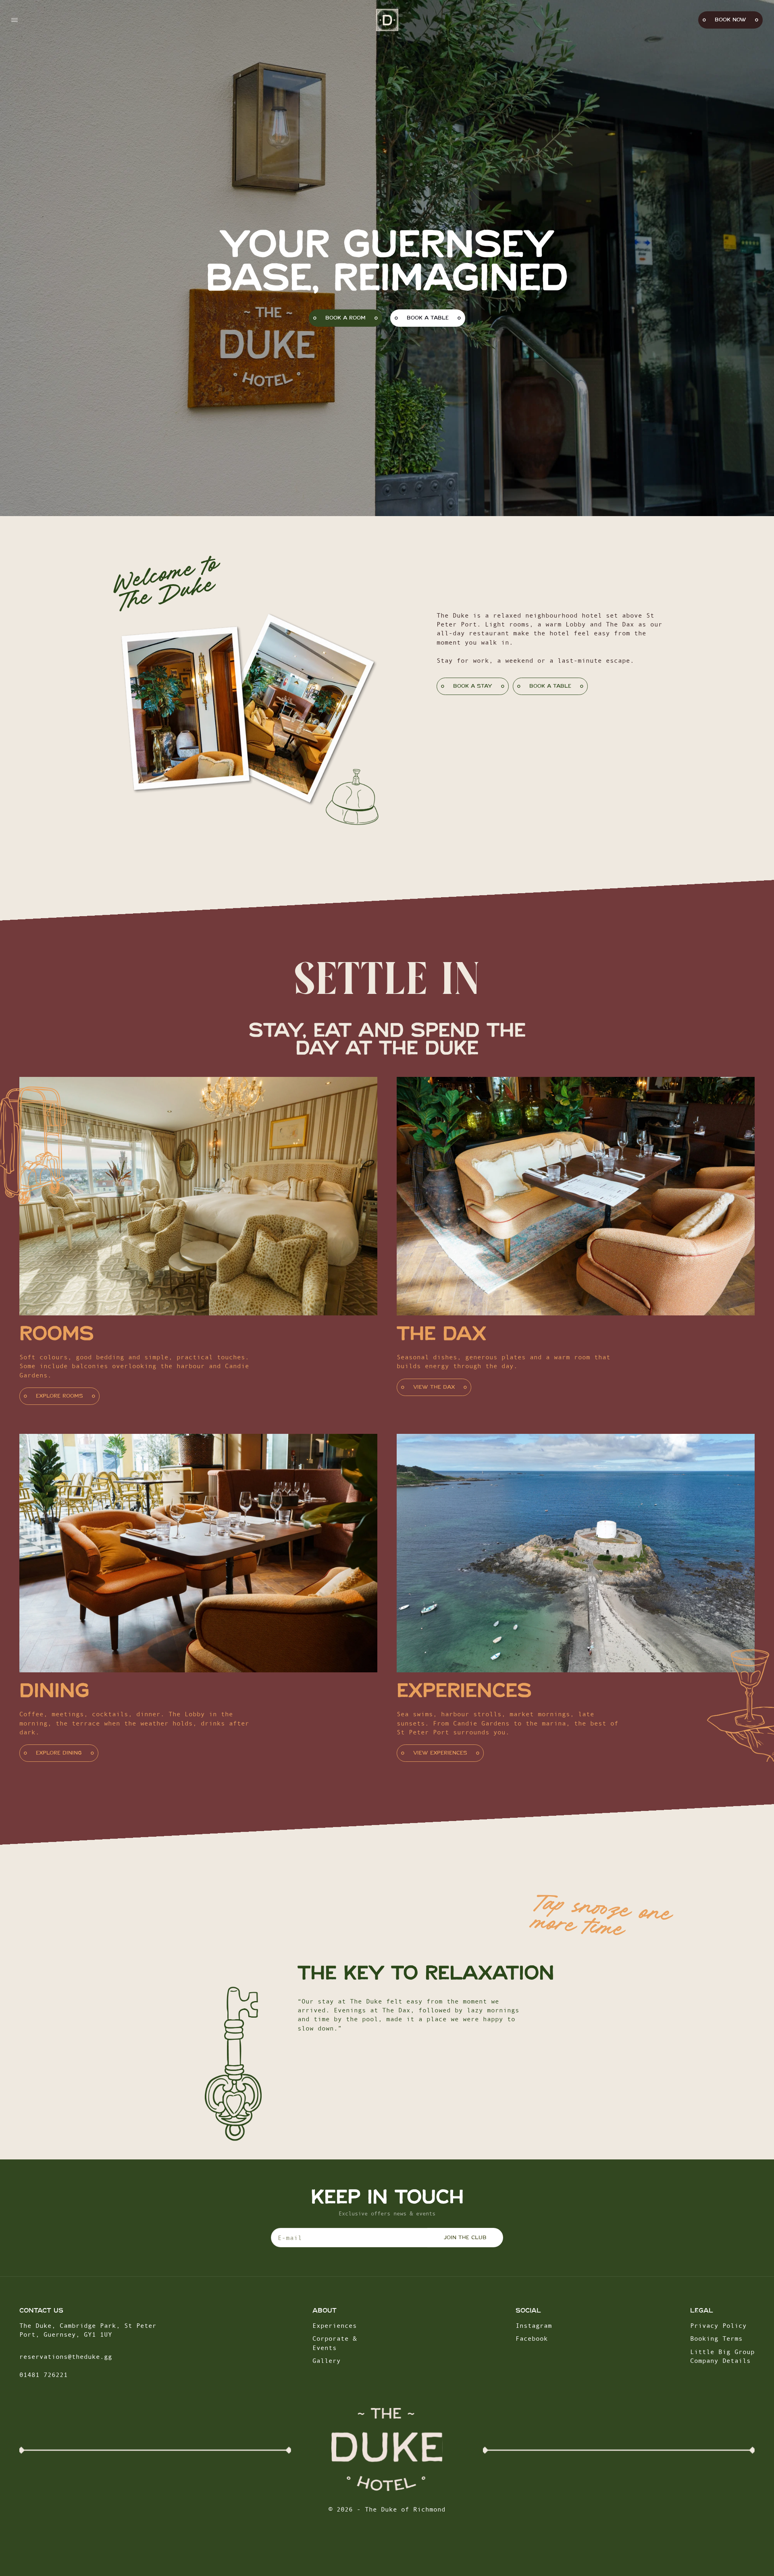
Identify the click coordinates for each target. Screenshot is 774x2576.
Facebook (532, 2338)
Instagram (534, 2325)
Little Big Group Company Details (722, 2356)
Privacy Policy (718, 2325)
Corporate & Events (335, 2343)
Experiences (335, 2325)
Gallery (327, 2360)
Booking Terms (716, 2338)
